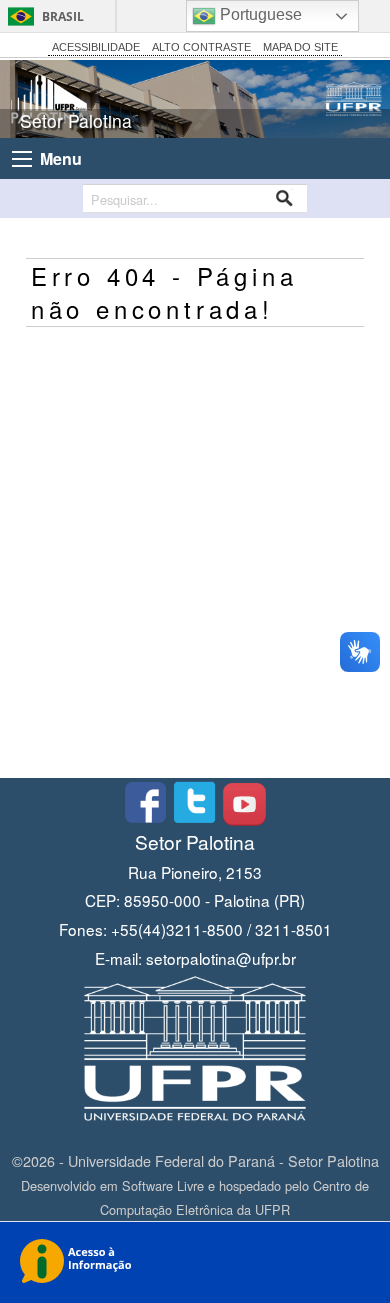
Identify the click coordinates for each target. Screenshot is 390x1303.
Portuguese (259, 14)
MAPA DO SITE (300, 47)
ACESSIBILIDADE (96, 47)
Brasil (63, 16)
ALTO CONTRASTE (201, 47)
